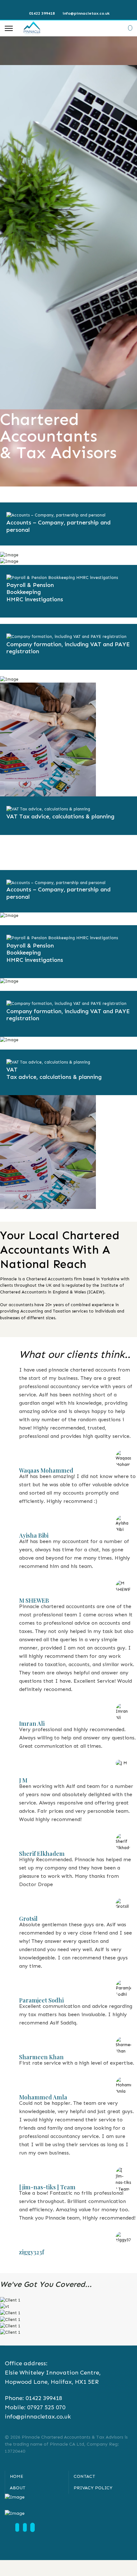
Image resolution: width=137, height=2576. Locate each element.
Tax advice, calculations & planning (67, 816)
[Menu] (9, 28)
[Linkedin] (79, 6)
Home (17, 2476)
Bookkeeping (24, 592)
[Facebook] (59, 6)
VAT (12, 816)
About (18, 2488)
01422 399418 (42, 13)
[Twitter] (69, 6)
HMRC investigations (35, 599)
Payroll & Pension (30, 585)
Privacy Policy (93, 2488)
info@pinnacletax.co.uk (86, 13)
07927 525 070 (46, 2407)
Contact (84, 2476)
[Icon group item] (17, 2527)
